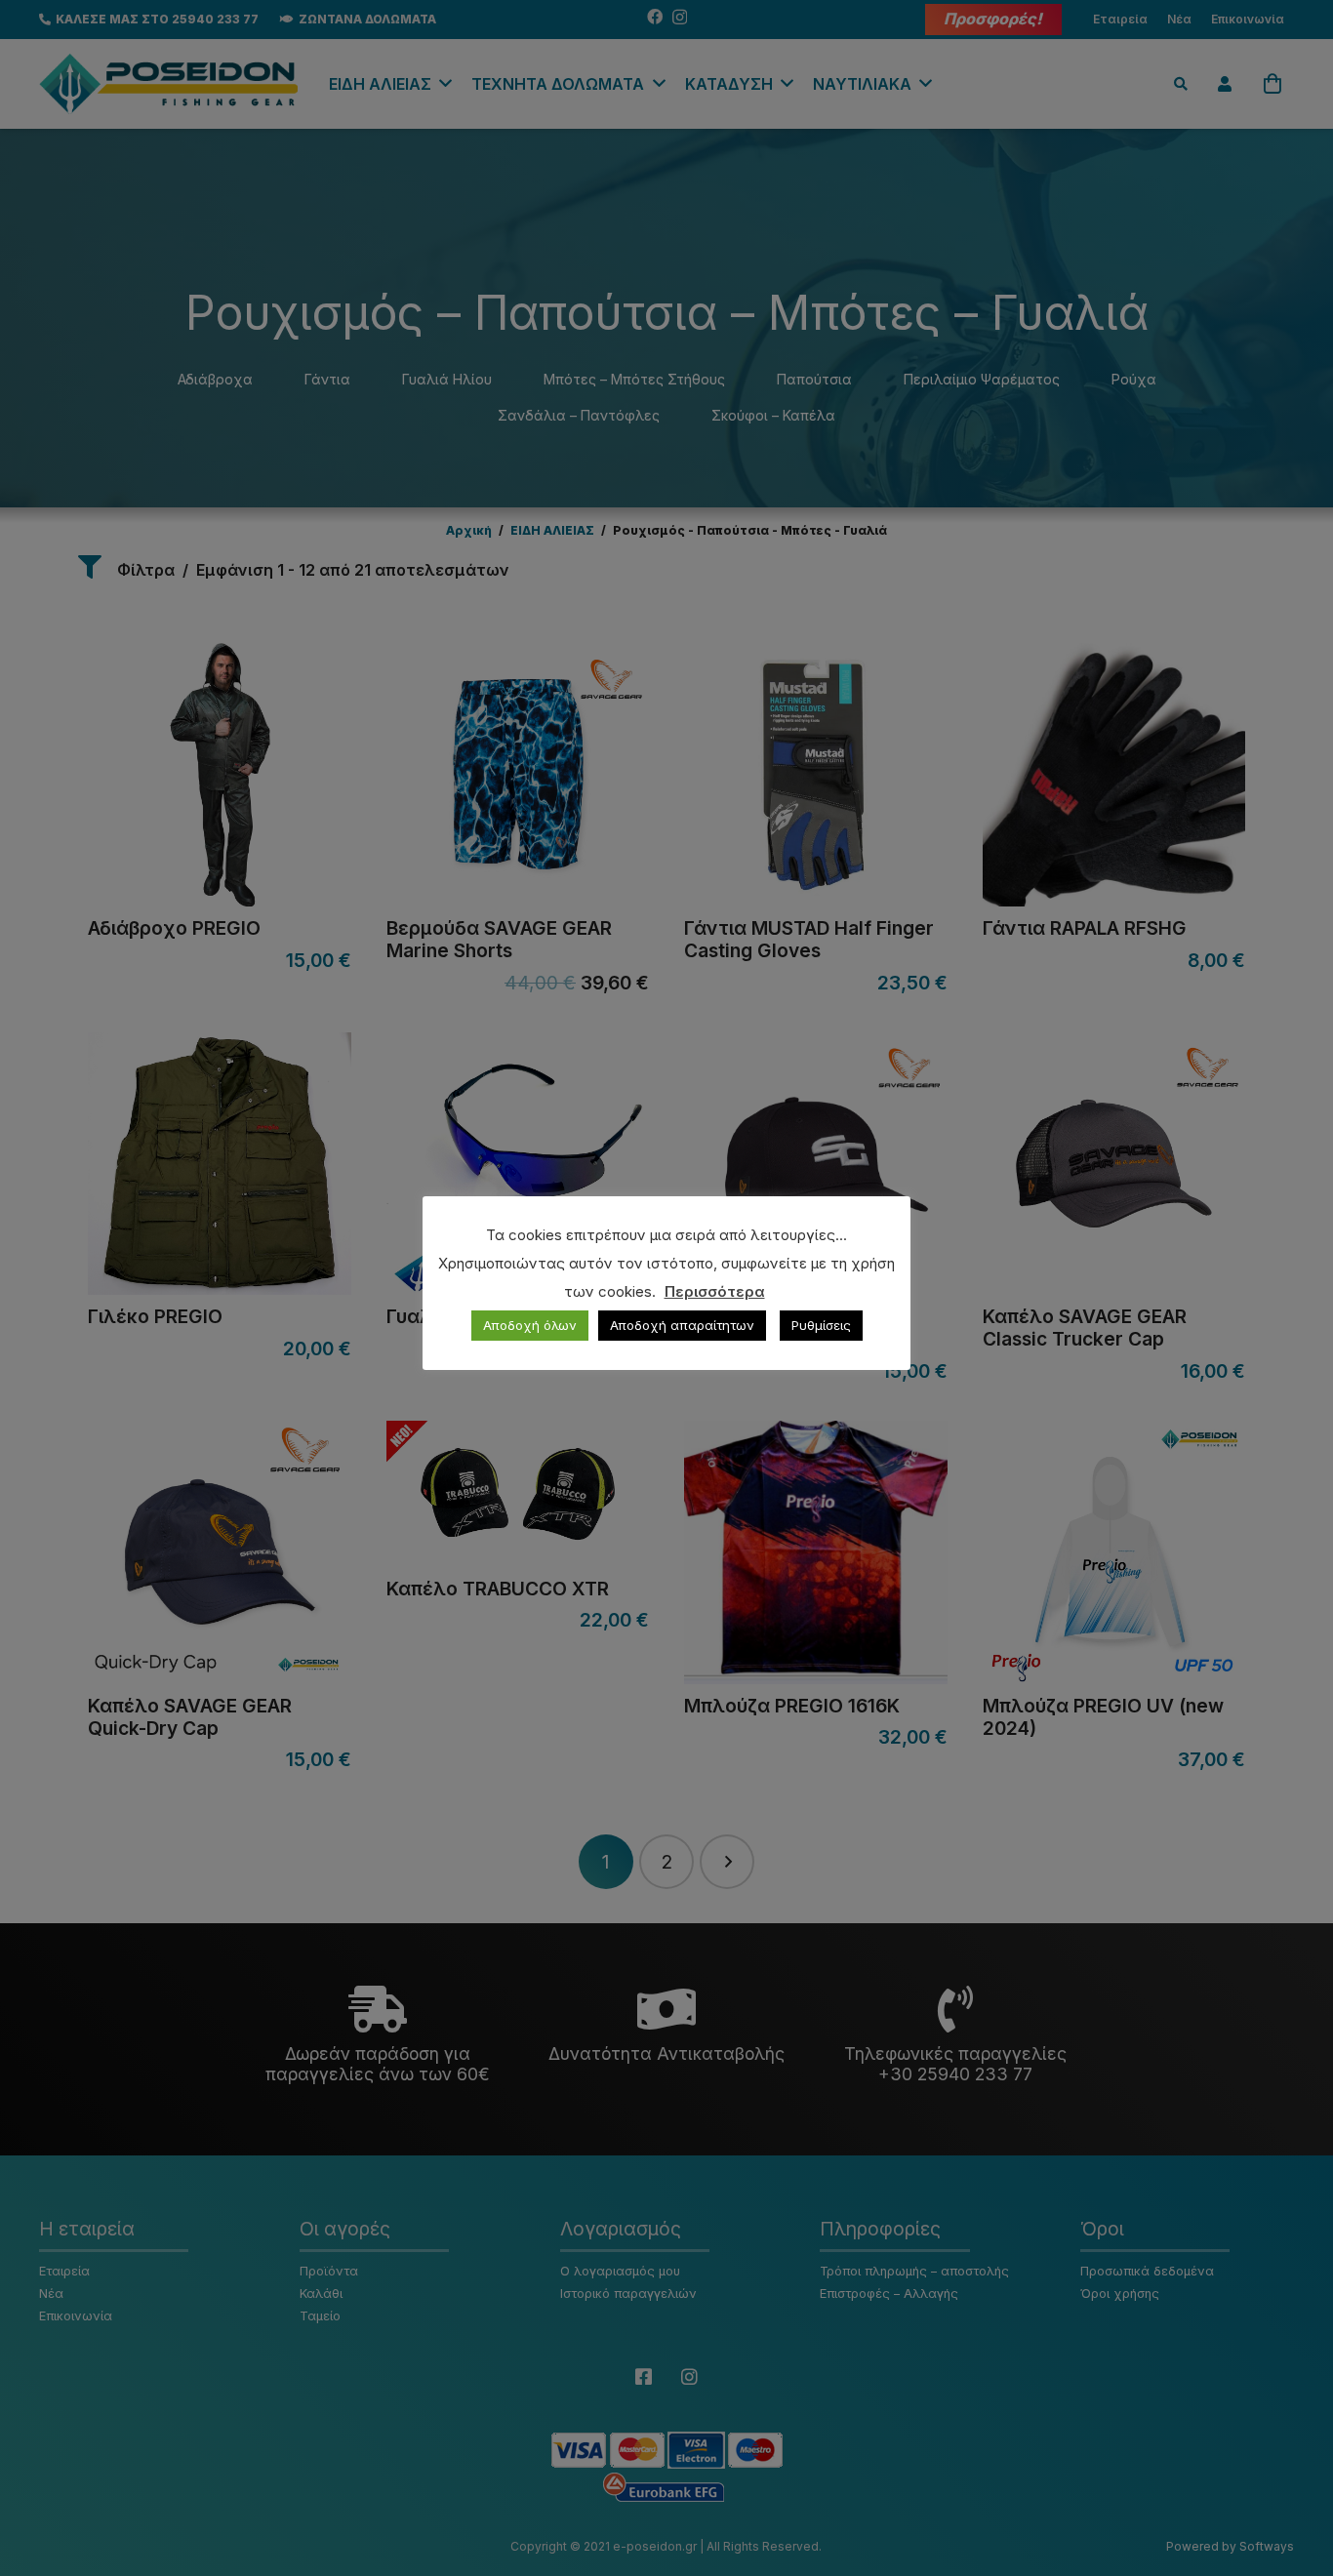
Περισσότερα (715, 1291)
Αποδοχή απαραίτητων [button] (682, 1325)
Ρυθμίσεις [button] (821, 1325)
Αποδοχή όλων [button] (530, 1325)
